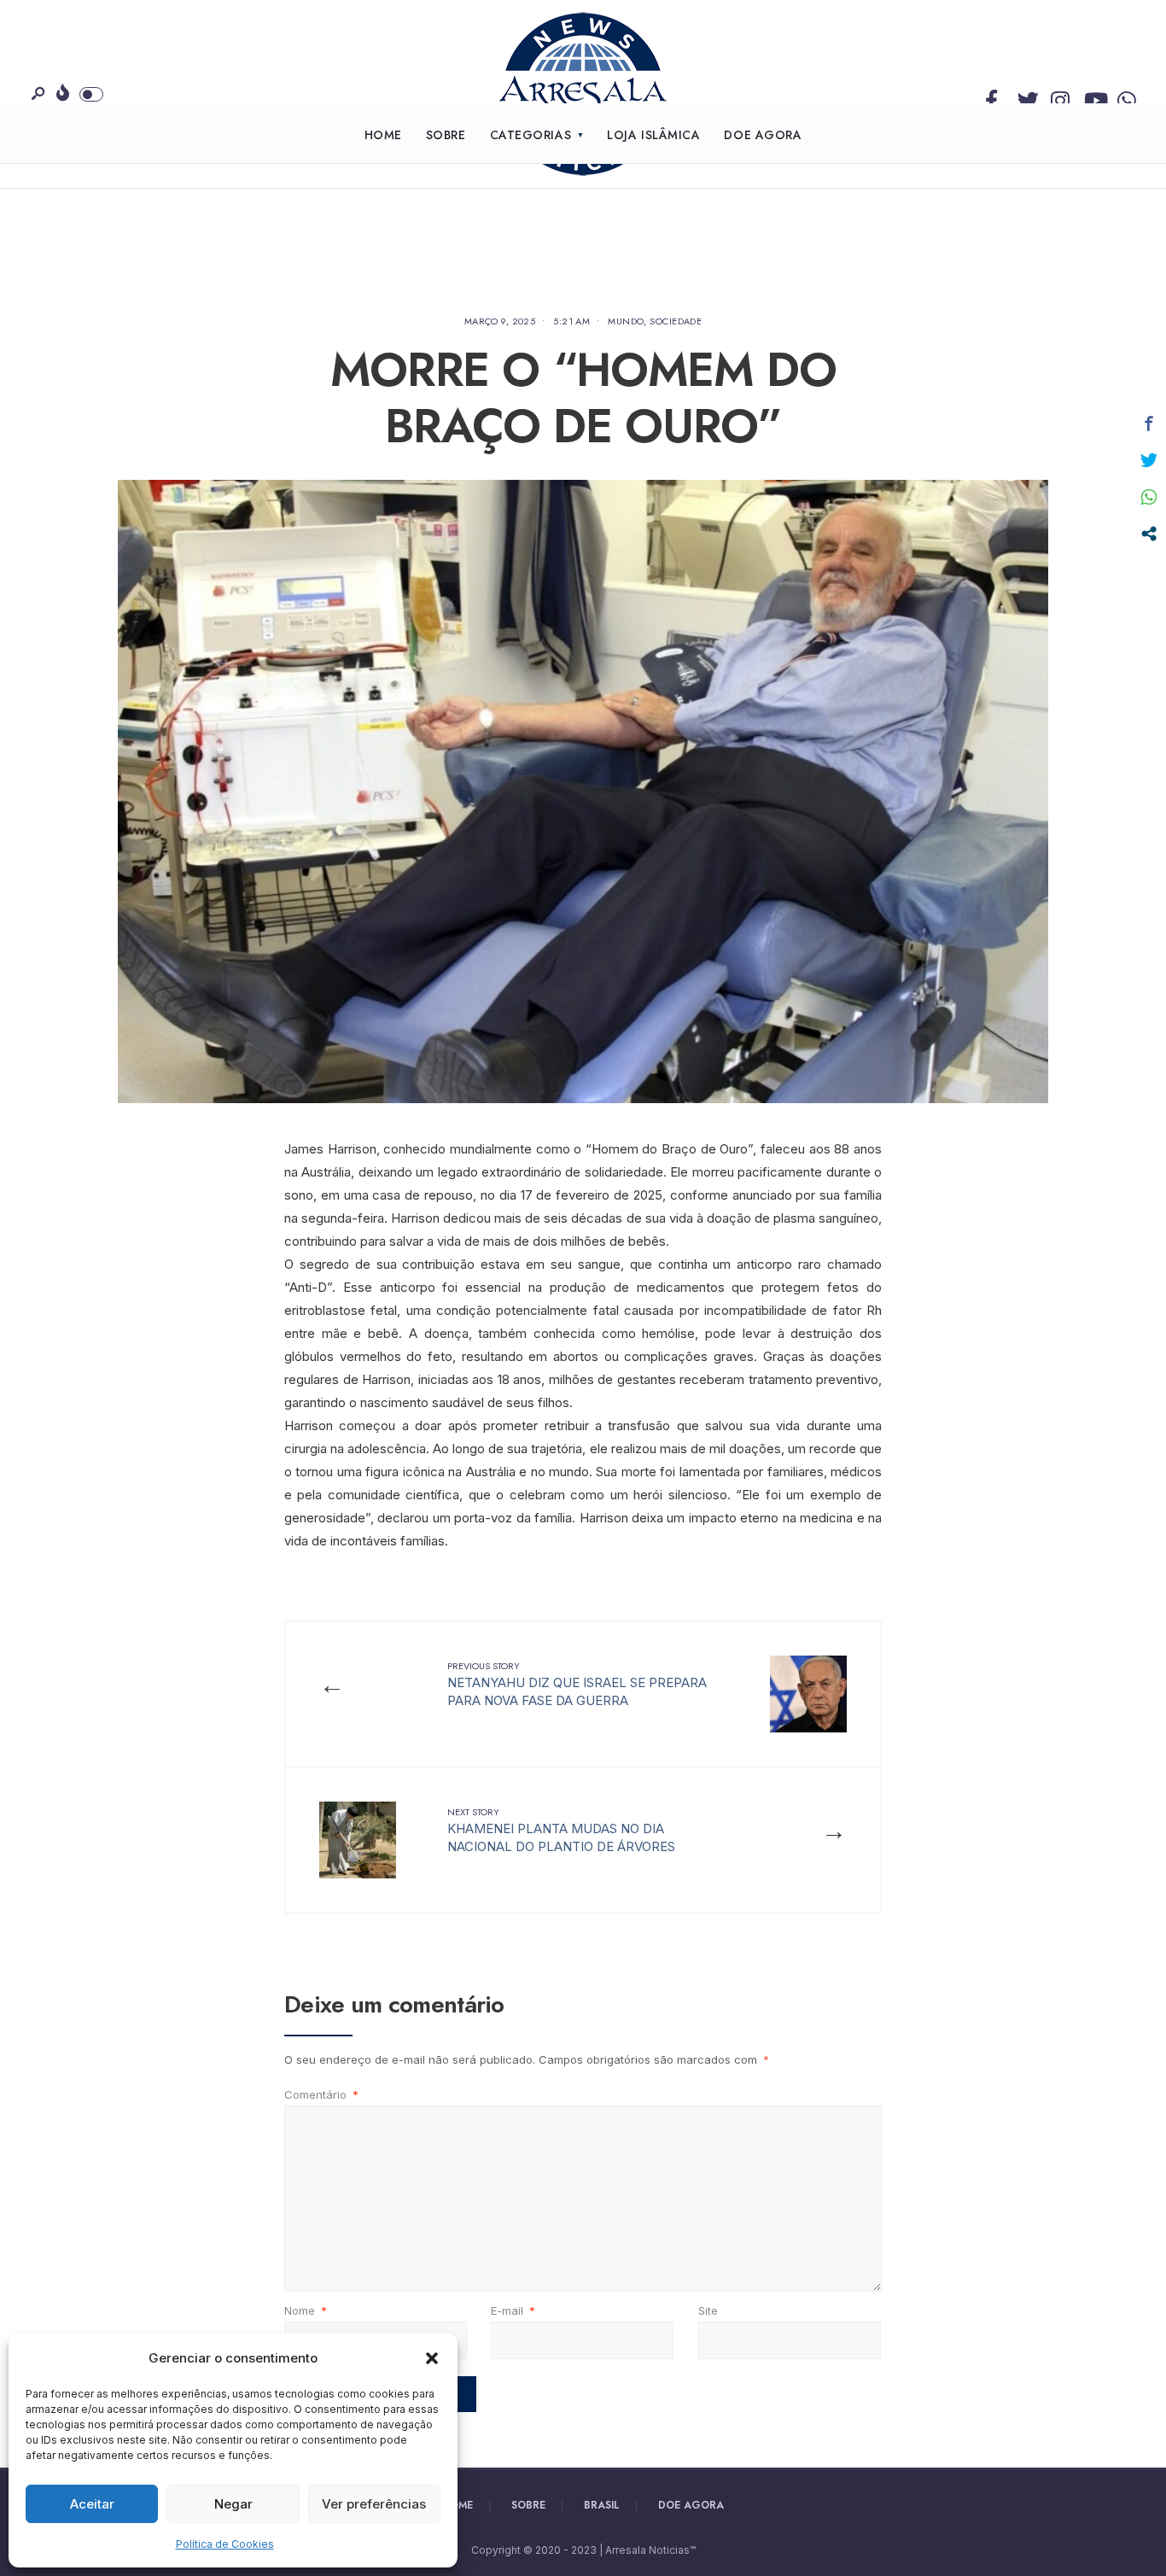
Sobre (446, 135)
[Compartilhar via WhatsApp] (1149, 497)
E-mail (513, 2310)
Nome (306, 2310)
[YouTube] (1091, 96)
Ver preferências (374, 2504)
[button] (432, 2358)
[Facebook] (991, 96)
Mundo (626, 321)
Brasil (602, 2505)
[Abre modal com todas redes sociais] (1149, 534)
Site (708, 2310)
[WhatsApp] (1124, 96)
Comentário (321, 2094)
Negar (233, 2504)
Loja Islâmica (653, 135)
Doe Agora (763, 135)
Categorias (531, 135)
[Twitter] (1024, 96)
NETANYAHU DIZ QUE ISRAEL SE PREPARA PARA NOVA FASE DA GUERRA (577, 1684)
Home (383, 135)
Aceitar (92, 2504)
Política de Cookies (225, 2544)
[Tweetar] (1149, 460)
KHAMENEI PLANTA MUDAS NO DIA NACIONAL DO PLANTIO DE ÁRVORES (561, 1830)
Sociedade (676, 321)
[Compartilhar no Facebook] (1149, 423)
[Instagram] (1058, 96)
